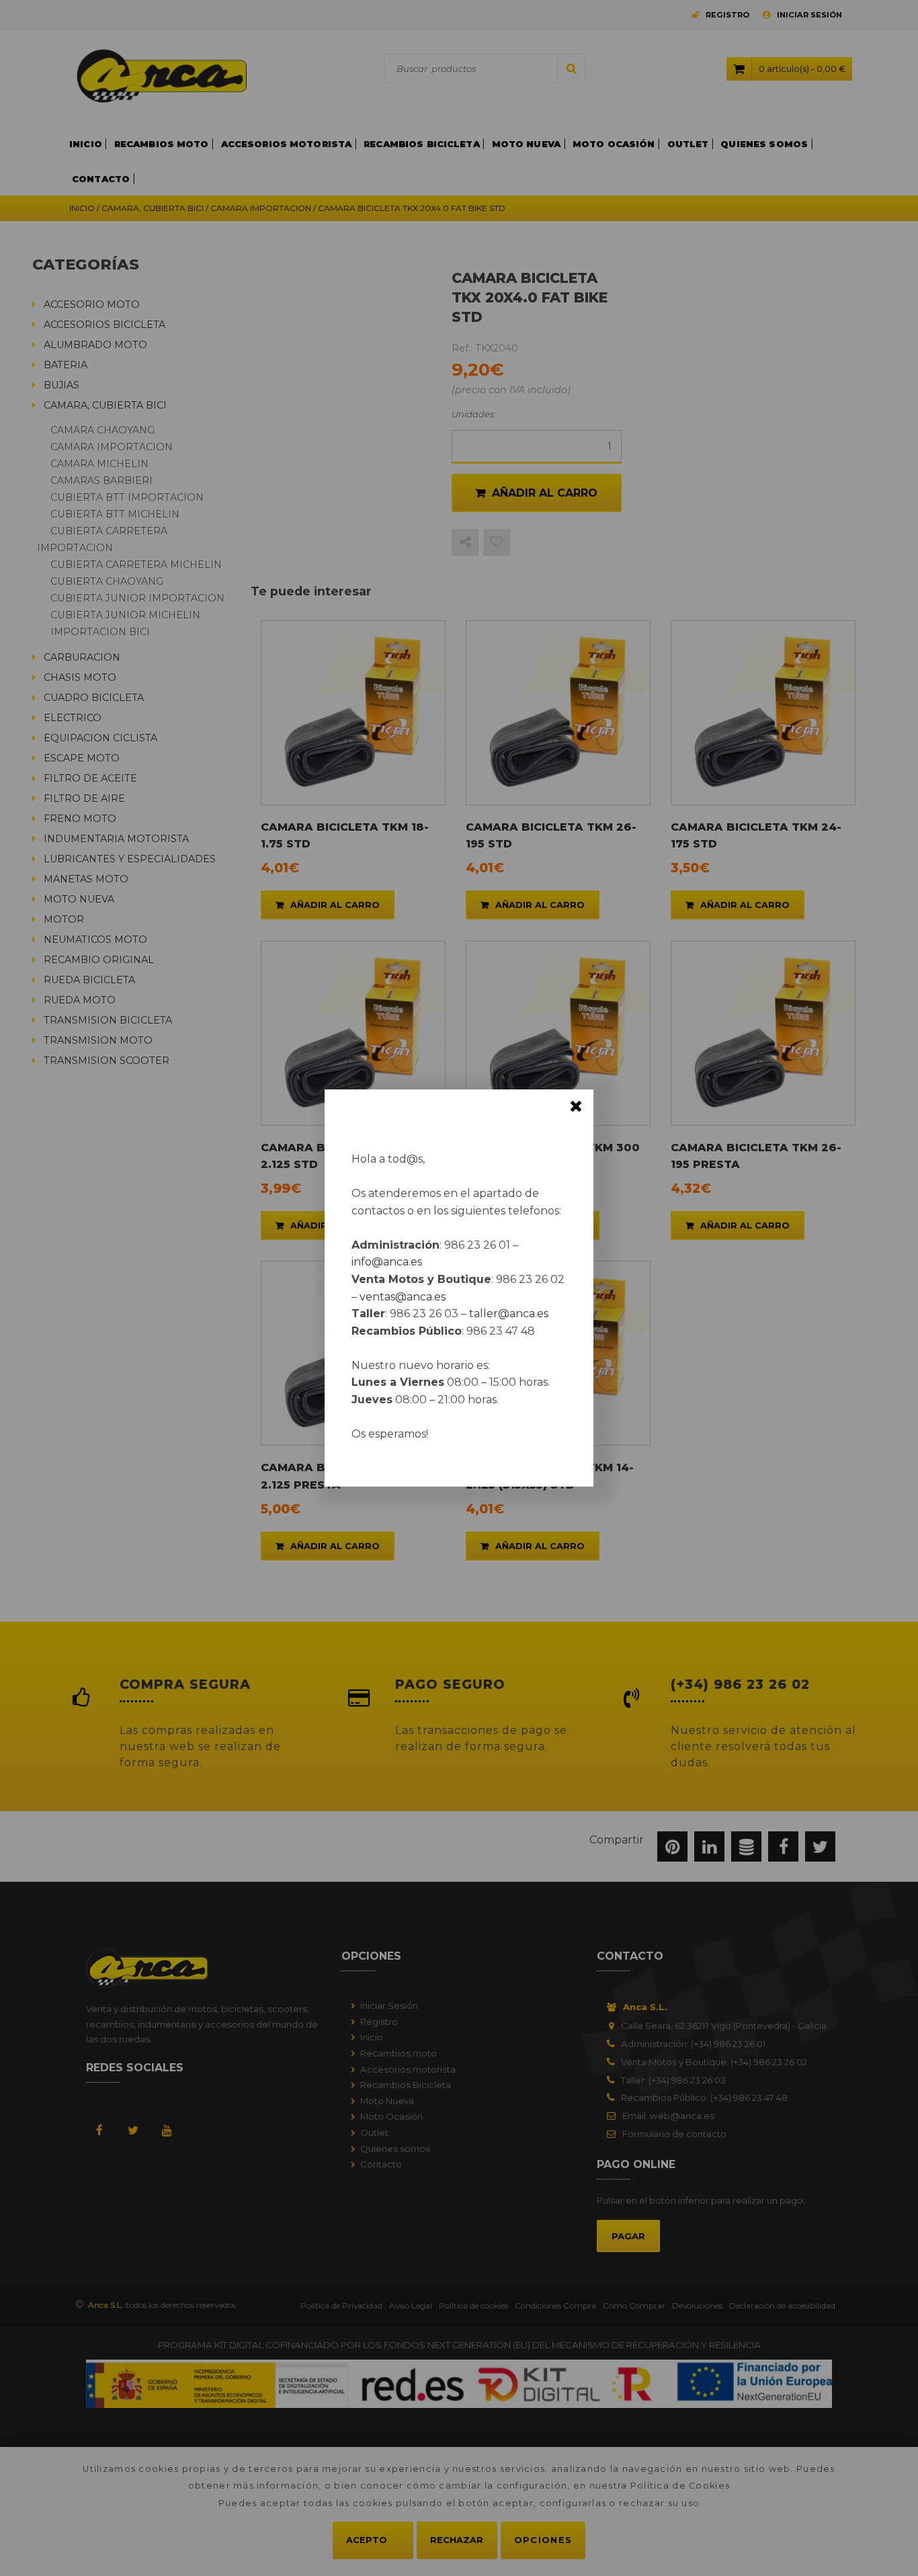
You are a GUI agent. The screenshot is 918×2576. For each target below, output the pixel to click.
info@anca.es (387, 1262)
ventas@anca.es (403, 1297)
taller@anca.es (509, 1314)
